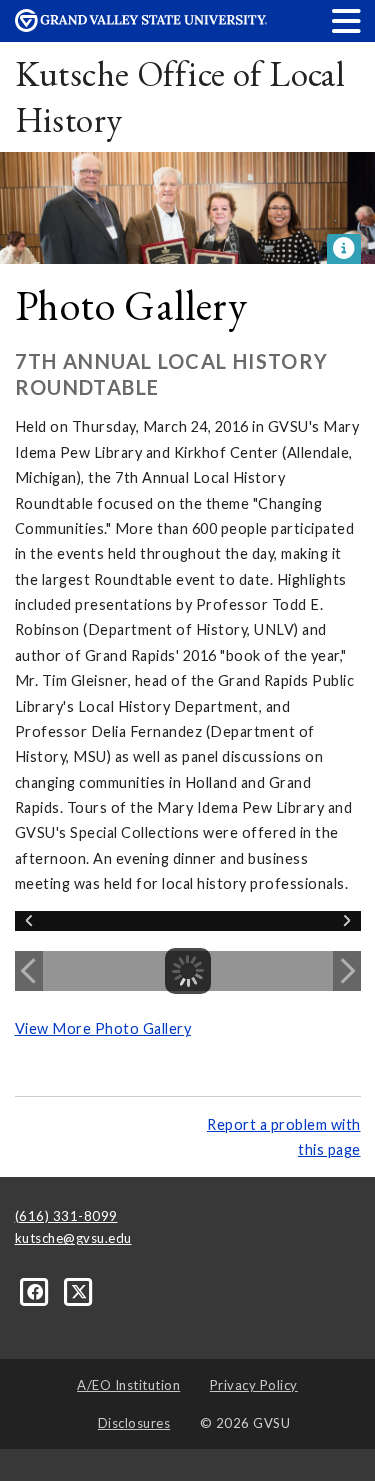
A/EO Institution (128, 1385)
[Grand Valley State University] (141, 26)
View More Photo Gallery (103, 1028)
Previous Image (29, 971)
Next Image (347, 971)
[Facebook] (37, 1291)
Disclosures (134, 1423)
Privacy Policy (254, 1385)
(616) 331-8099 (66, 1216)
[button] (347, 20)
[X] (79, 1291)
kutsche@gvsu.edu (73, 1238)
